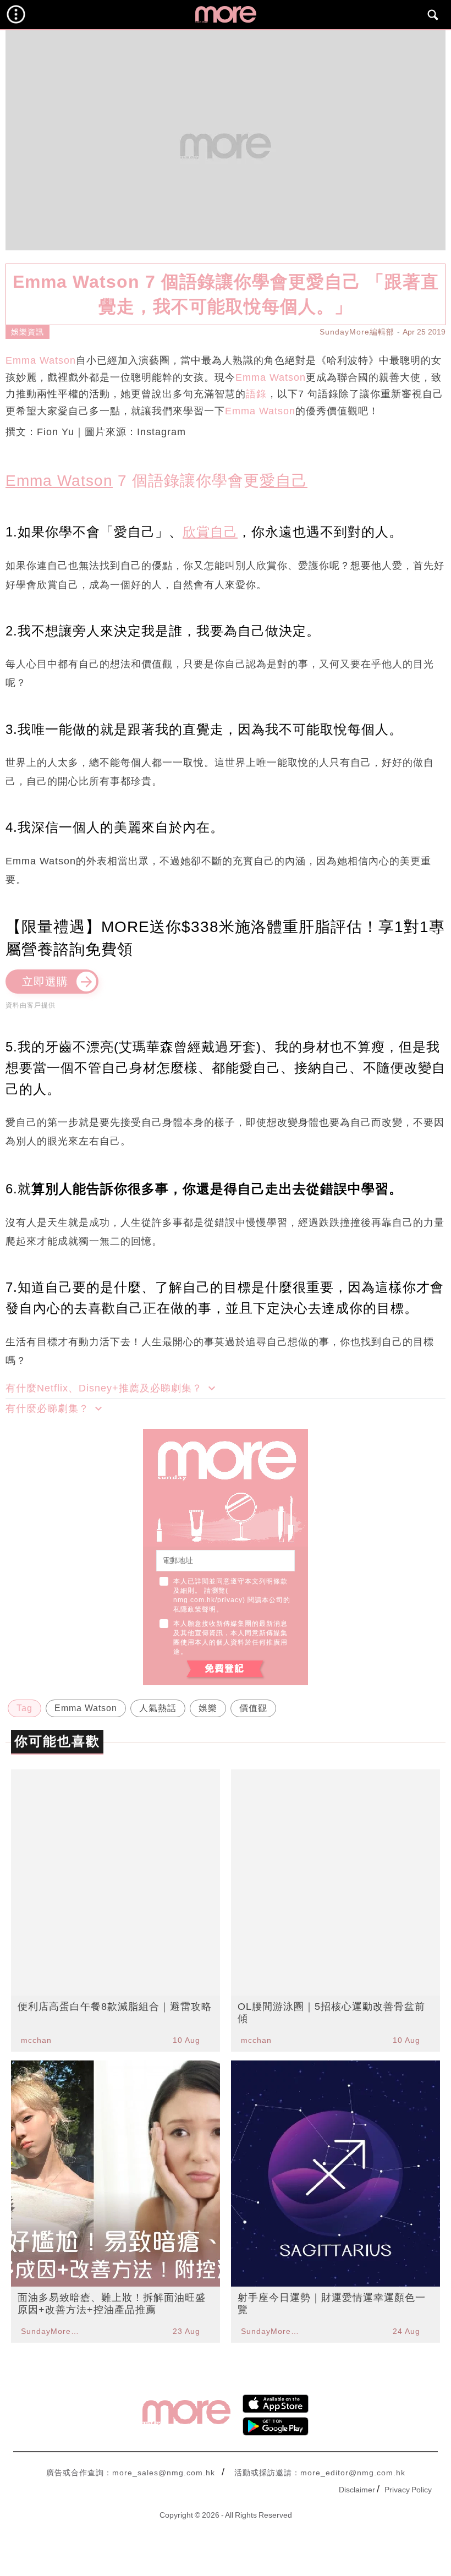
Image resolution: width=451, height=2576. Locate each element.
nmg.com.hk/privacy (208, 1600)
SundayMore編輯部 (357, 332)
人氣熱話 (158, 1708)
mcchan (36, 2040)
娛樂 (208, 1708)
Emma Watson (41, 360)
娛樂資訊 (28, 332)
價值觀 (253, 1708)
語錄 (256, 394)
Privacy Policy (408, 2490)
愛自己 (284, 481)
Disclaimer (357, 2490)
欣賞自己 (210, 532)
